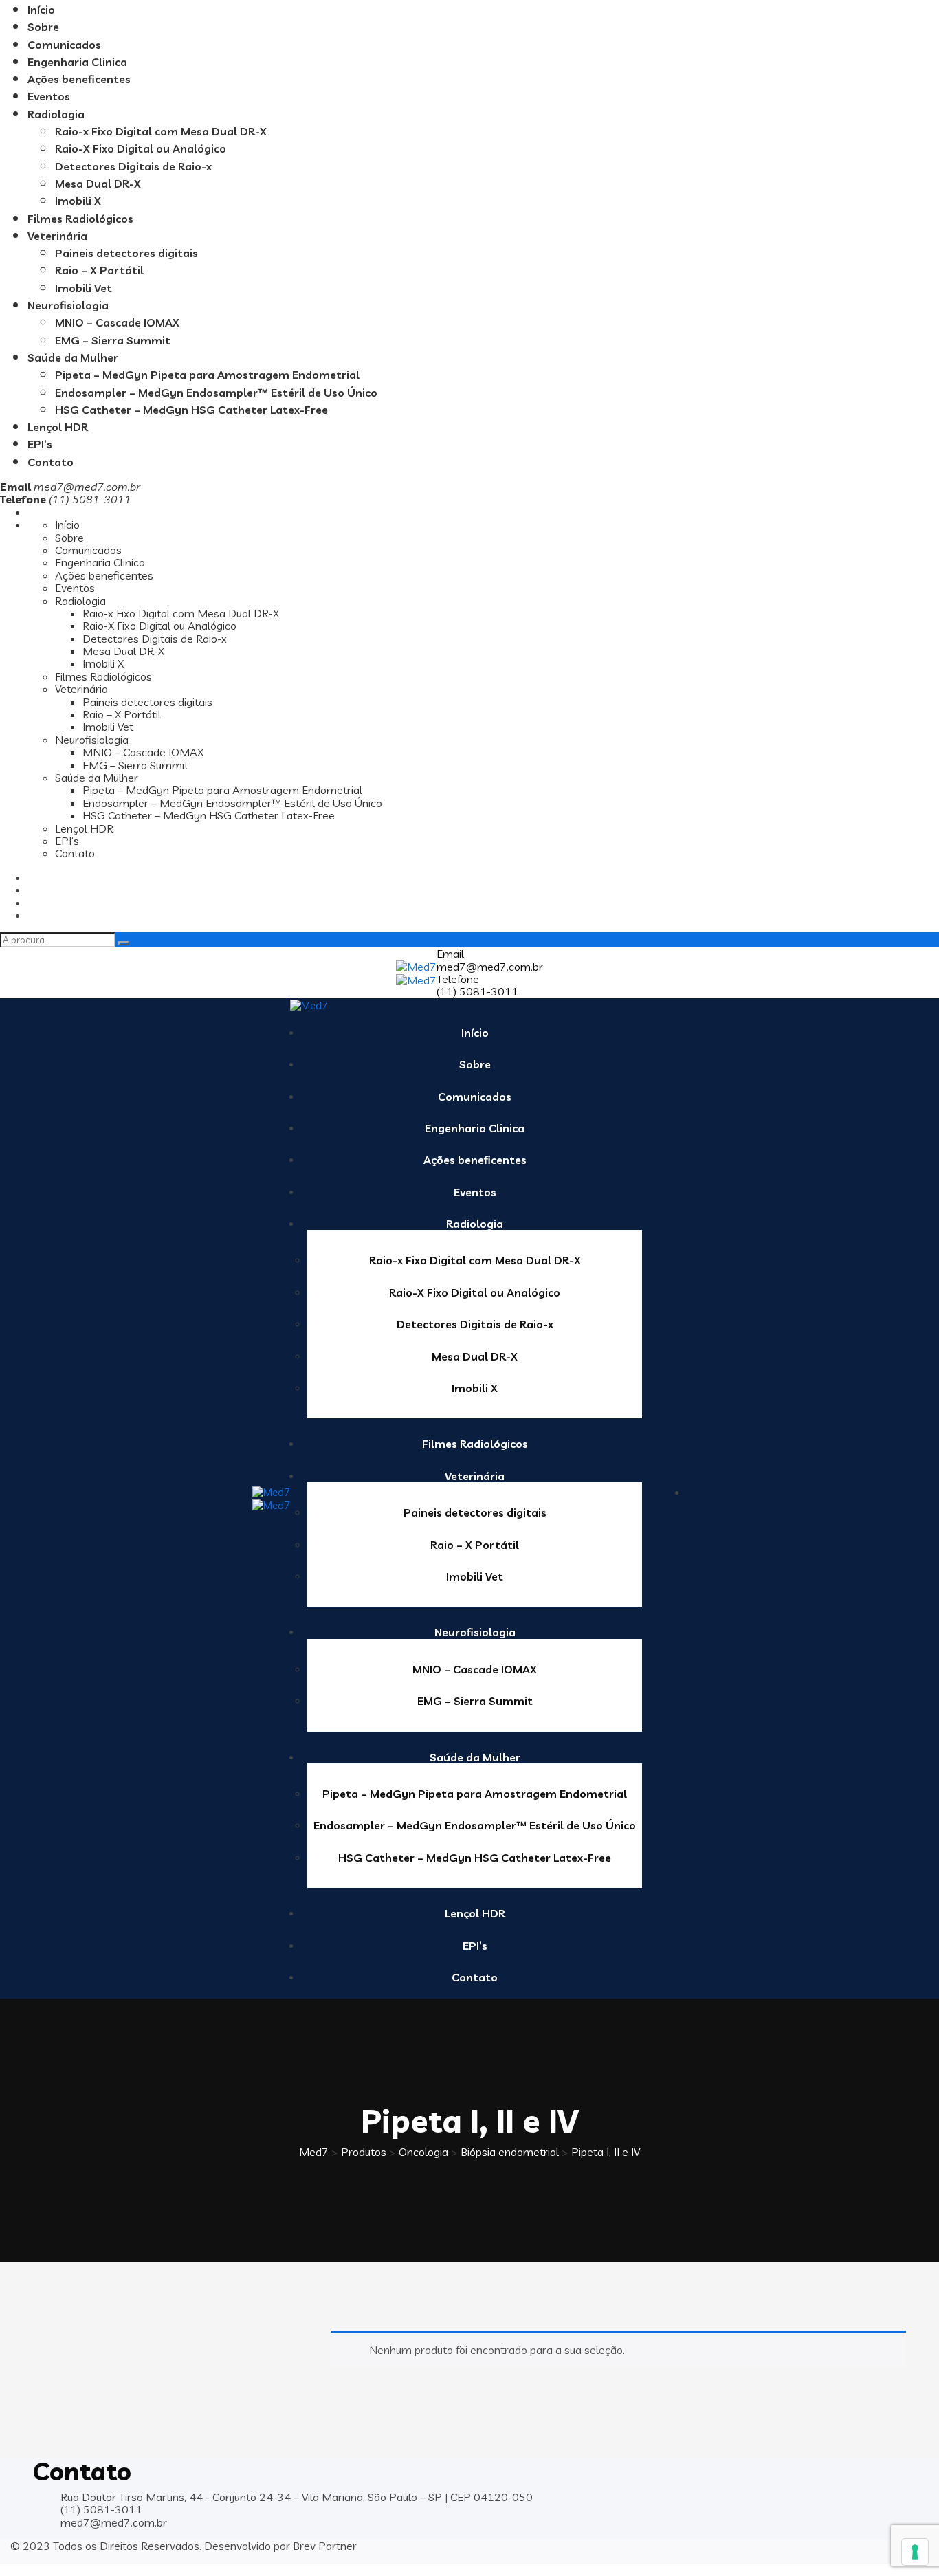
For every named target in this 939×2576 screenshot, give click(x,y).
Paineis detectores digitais (126, 253)
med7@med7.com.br (87, 487)
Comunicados (64, 45)
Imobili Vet (84, 288)
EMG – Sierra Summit (113, 340)
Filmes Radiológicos (80, 219)
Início (41, 10)
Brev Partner (325, 2546)
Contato (51, 462)
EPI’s (40, 444)
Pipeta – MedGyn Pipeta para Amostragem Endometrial (207, 375)
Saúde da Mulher (73, 357)
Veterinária (57, 236)
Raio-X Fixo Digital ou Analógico (141, 148)
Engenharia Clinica (77, 62)
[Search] (124, 943)
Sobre (43, 27)
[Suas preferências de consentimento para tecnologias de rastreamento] (915, 2552)
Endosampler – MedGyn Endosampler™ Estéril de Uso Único (216, 393)
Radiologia (56, 114)
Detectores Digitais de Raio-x (133, 166)
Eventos (49, 96)
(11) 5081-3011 (477, 991)
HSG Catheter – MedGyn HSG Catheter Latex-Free (191, 410)
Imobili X (78, 201)
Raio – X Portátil (99, 270)
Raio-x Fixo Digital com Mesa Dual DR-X (161, 131)
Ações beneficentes (79, 79)
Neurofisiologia (68, 305)
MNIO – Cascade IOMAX (117, 322)
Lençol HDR (58, 427)
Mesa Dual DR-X (98, 184)
